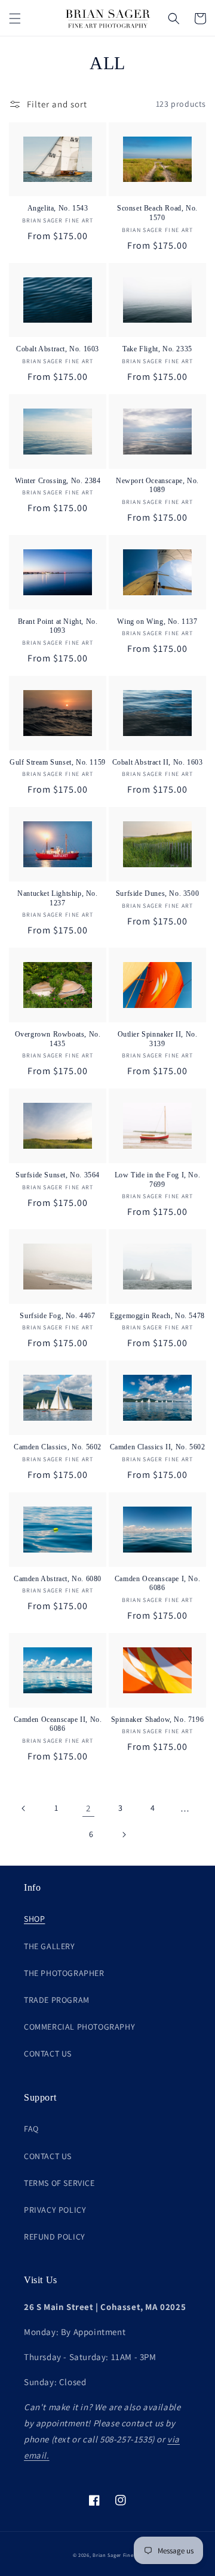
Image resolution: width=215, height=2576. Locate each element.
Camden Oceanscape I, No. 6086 (157, 1584)
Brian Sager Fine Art (117, 2555)
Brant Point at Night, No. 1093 (58, 626)
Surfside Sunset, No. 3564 (58, 1175)
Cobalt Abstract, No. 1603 (58, 349)
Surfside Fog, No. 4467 (57, 1316)
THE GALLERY (50, 1946)
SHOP (34, 1919)
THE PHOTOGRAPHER (64, 1973)
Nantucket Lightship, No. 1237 (57, 898)
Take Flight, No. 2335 (157, 349)
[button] (15, 18)
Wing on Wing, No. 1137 (157, 621)
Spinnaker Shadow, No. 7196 (158, 1720)
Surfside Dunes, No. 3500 (157, 893)
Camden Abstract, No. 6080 (58, 1579)
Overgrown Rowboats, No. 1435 (58, 1039)
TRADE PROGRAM (57, 2000)
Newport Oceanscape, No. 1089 (157, 485)
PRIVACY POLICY (55, 2210)
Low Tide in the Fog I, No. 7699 (158, 1180)
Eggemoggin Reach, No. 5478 (157, 1316)
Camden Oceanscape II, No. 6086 (58, 1724)
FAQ (31, 2129)
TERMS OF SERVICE (59, 2183)
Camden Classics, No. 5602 (58, 1447)
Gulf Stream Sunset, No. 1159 (58, 762)
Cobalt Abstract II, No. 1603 (158, 762)
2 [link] (88, 1808)
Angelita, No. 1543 (58, 208)
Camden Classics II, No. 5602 (158, 1447)
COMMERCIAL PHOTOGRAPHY (79, 2027)
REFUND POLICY (55, 2237)
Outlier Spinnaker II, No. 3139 (158, 1039)
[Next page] (124, 1835)
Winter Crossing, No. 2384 (58, 481)
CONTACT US (48, 2054)
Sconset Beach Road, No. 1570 (157, 213)
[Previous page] (24, 1808)
